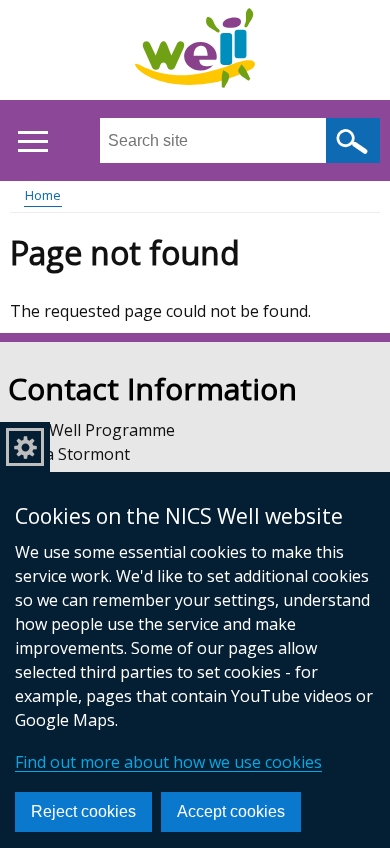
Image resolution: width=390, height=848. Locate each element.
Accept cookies (231, 811)
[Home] (195, 51)
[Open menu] (32, 141)
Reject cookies (83, 811)
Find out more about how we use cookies (168, 762)
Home (43, 195)
